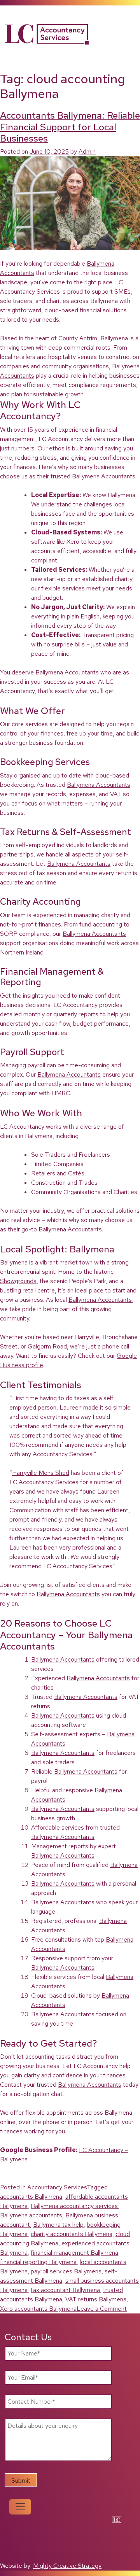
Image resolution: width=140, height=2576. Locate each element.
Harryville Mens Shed (41, 1473)
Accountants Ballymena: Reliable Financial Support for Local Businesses (70, 127)
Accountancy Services (57, 2187)
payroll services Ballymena (66, 2271)
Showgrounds (18, 1281)
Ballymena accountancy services (74, 2206)
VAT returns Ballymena (96, 2299)
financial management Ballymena (74, 2253)
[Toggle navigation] (20, 2507)
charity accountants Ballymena (72, 2234)
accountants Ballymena (31, 2197)
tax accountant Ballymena (65, 2290)
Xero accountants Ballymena (38, 2309)
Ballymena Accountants (104, 476)
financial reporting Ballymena (38, 2262)
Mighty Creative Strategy (67, 2566)
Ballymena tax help (58, 2225)
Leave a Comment (102, 2309)
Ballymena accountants (31, 2215)
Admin (87, 151)
